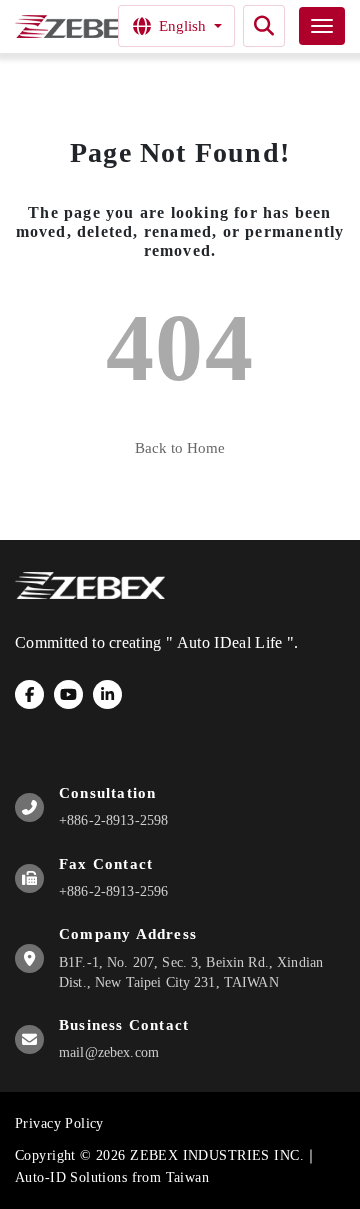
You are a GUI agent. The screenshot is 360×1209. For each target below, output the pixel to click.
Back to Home (180, 448)
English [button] (182, 26)
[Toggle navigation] (322, 26)
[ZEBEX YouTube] (68, 694)
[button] (264, 26)
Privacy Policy (59, 1123)
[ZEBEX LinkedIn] (107, 694)
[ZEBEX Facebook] (29, 694)
